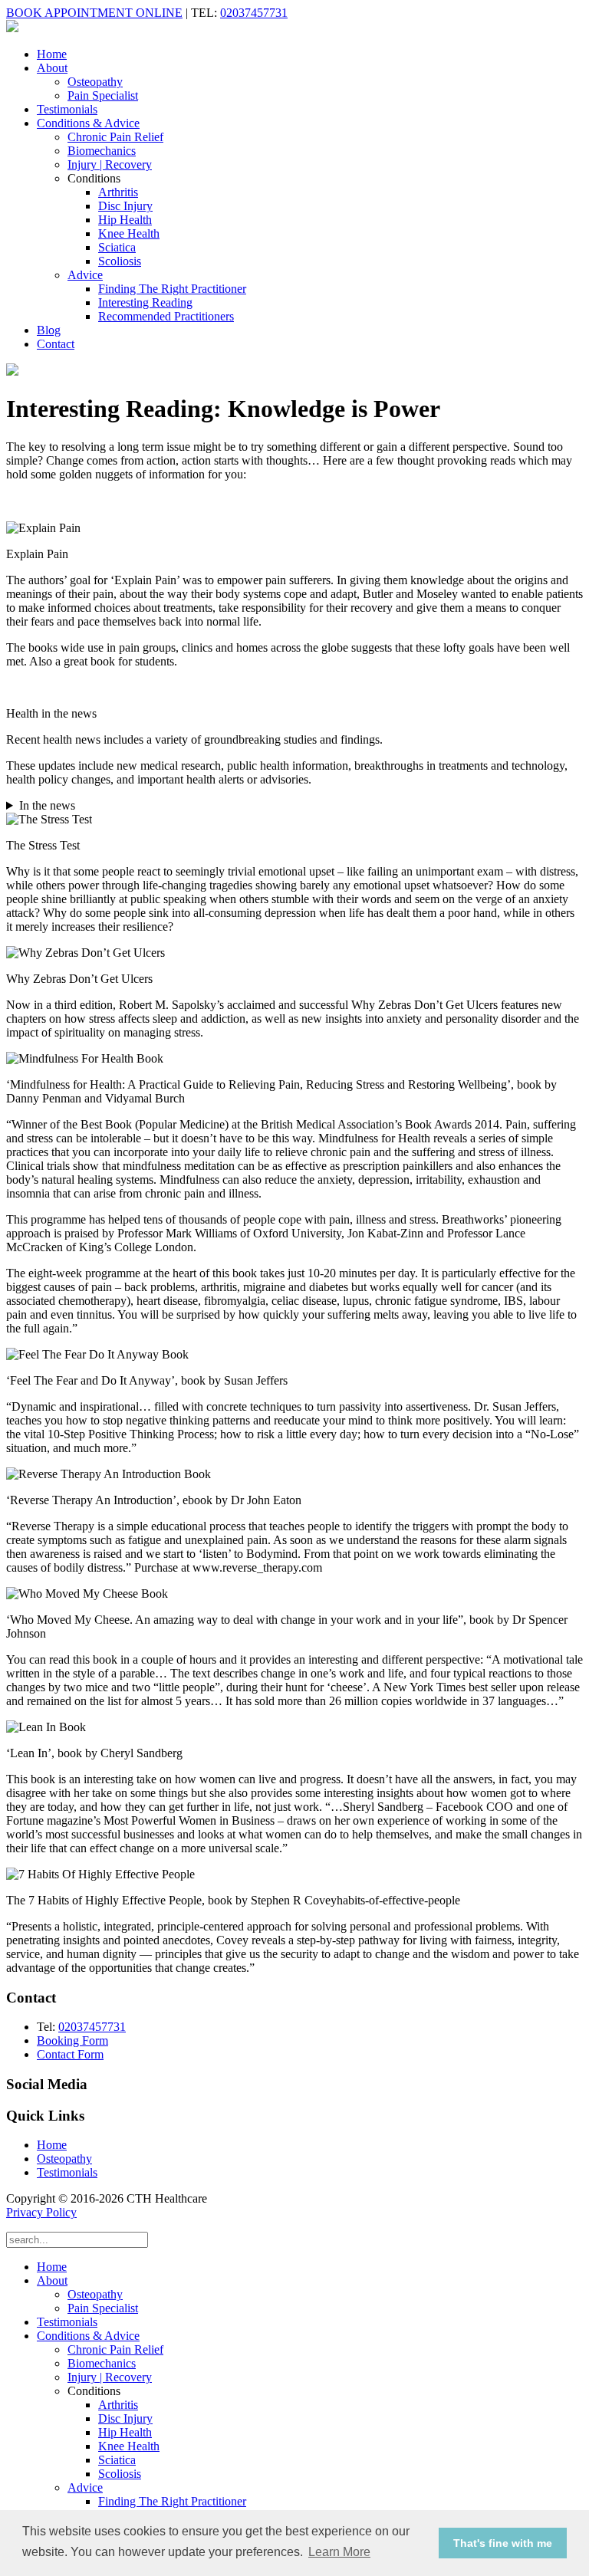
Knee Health (129, 233)
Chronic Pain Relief (115, 137)
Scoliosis (120, 261)
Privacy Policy (41, 2212)
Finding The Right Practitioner (172, 289)
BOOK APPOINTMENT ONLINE (94, 13)
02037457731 (254, 13)
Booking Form (72, 2040)
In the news (47, 805)
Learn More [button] (339, 2552)
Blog (49, 330)
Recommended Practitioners (166, 316)
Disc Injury (125, 206)
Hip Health (125, 220)
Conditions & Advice (88, 123)
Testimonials (67, 109)
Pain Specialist (103, 95)
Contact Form (70, 2054)
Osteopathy (95, 82)
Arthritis (118, 192)
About (52, 68)
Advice (85, 275)
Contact (56, 344)
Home (52, 54)
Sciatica (117, 247)
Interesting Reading (145, 302)
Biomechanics (102, 151)
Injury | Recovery (110, 164)
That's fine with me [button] (503, 2543)
